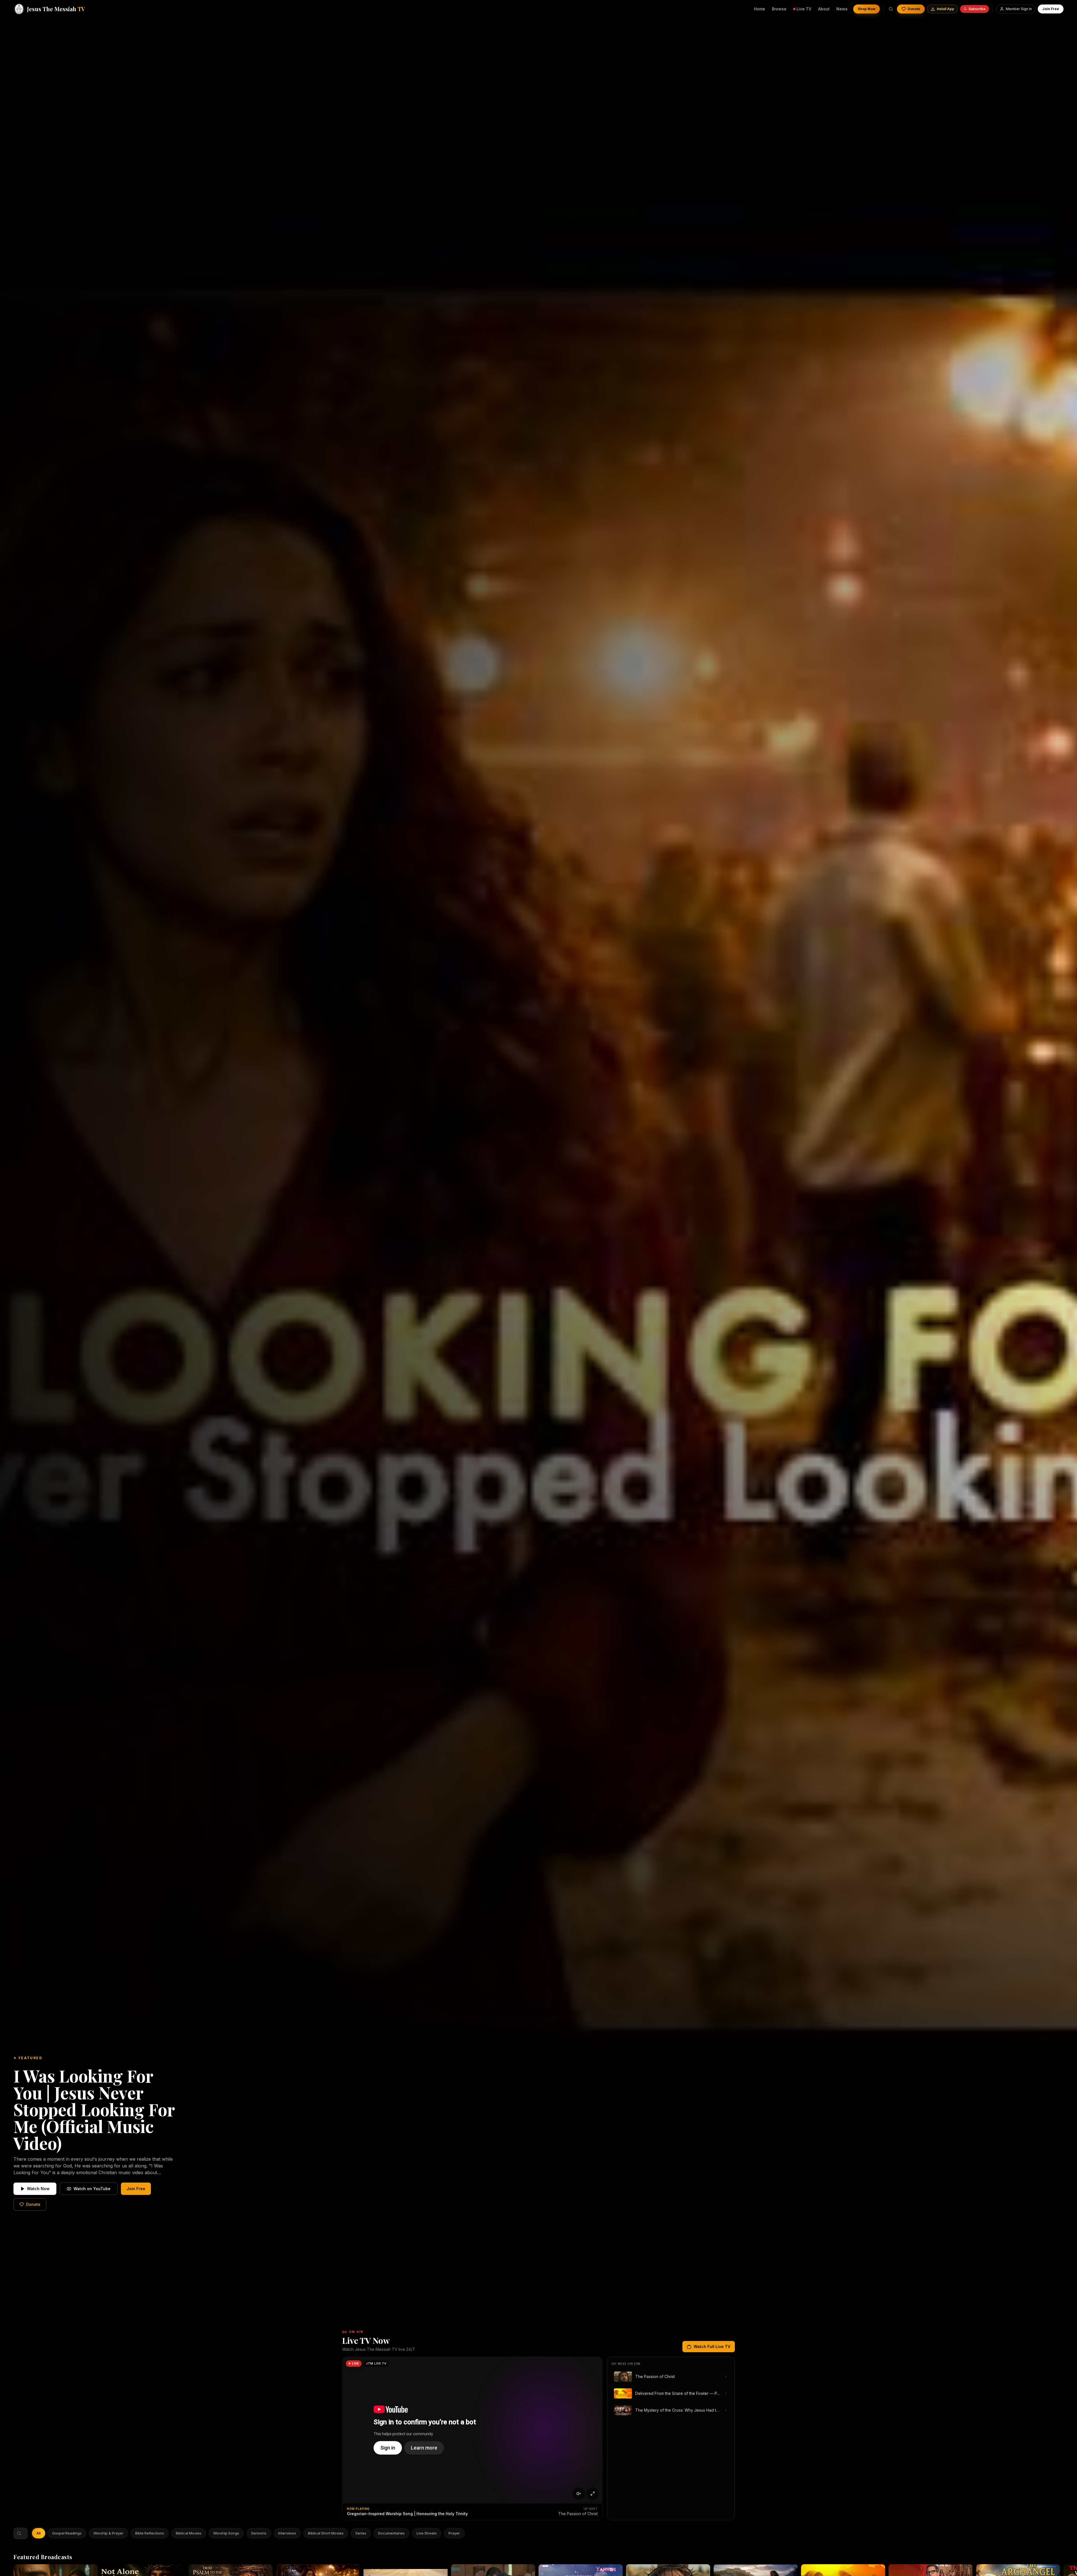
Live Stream (427, 2533)
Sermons (259, 2533)
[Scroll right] (461, 2533)
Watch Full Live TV (712, 2346)
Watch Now (38, 2189)
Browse (779, 9)
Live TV (804, 9)
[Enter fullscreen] (593, 2494)
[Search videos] (891, 9)
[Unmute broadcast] (579, 2494)
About (824, 9)
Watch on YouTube (92, 2189)
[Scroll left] (36, 2533)
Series (361, 2533)
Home (760, 9)
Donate (914, 9)
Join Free (1051, 9)
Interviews (287, 2533)
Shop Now (867, 9)
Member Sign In (1019, 9)
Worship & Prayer (108, 2533)
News (842, 9)
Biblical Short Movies (326, 2533)
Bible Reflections (150, 2533)
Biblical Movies (189, 2533)
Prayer (454, 2533)
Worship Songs (226, 2533)
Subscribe (977, 9)
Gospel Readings (67, 2533)
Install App (945, 9)
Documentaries (391, 2533)
